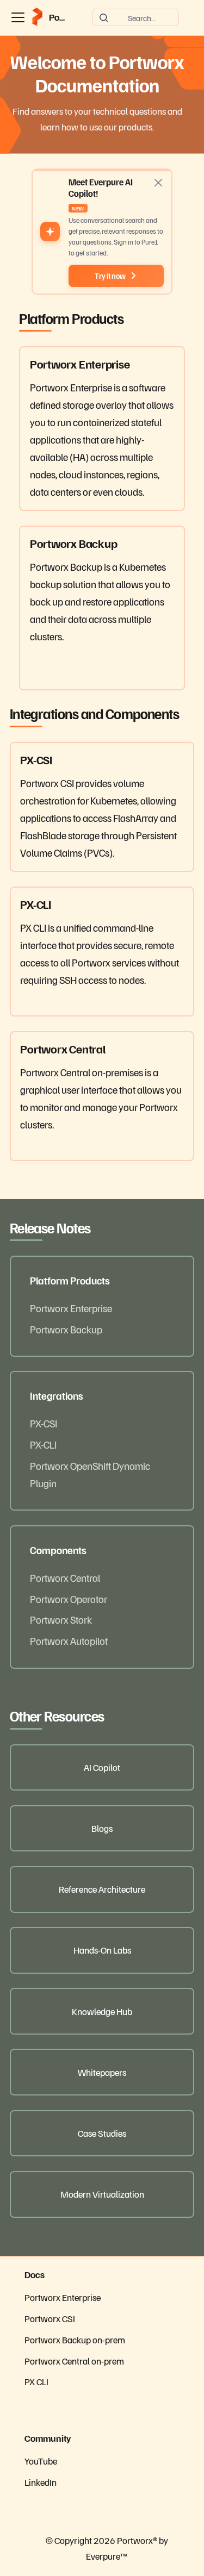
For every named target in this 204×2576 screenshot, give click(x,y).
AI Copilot (102, 1767)
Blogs (102, 1828)
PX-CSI (44, 1423)
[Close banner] (158, 183)
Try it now (110, 276)
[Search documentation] (135, 17)
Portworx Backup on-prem (75, 2340)
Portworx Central (65, 1577)
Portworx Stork (61, 1619)
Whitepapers (102, 2072)
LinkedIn (41, 2482)
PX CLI (36, 2381)
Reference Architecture (102, 1889)
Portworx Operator (69, 1599)
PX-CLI (43, 1444)
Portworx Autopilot (69, 1641)
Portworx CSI (50, 2318)
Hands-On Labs (102, 1950)
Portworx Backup (66, 1329)
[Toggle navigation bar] (18, 17)
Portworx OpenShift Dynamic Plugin (90, 1474)
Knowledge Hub (102, 2011)
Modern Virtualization (102, 2194)
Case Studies (102, 2133)
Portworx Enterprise (71, 1308)
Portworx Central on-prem (74, 2361)
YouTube (41, 2461)
